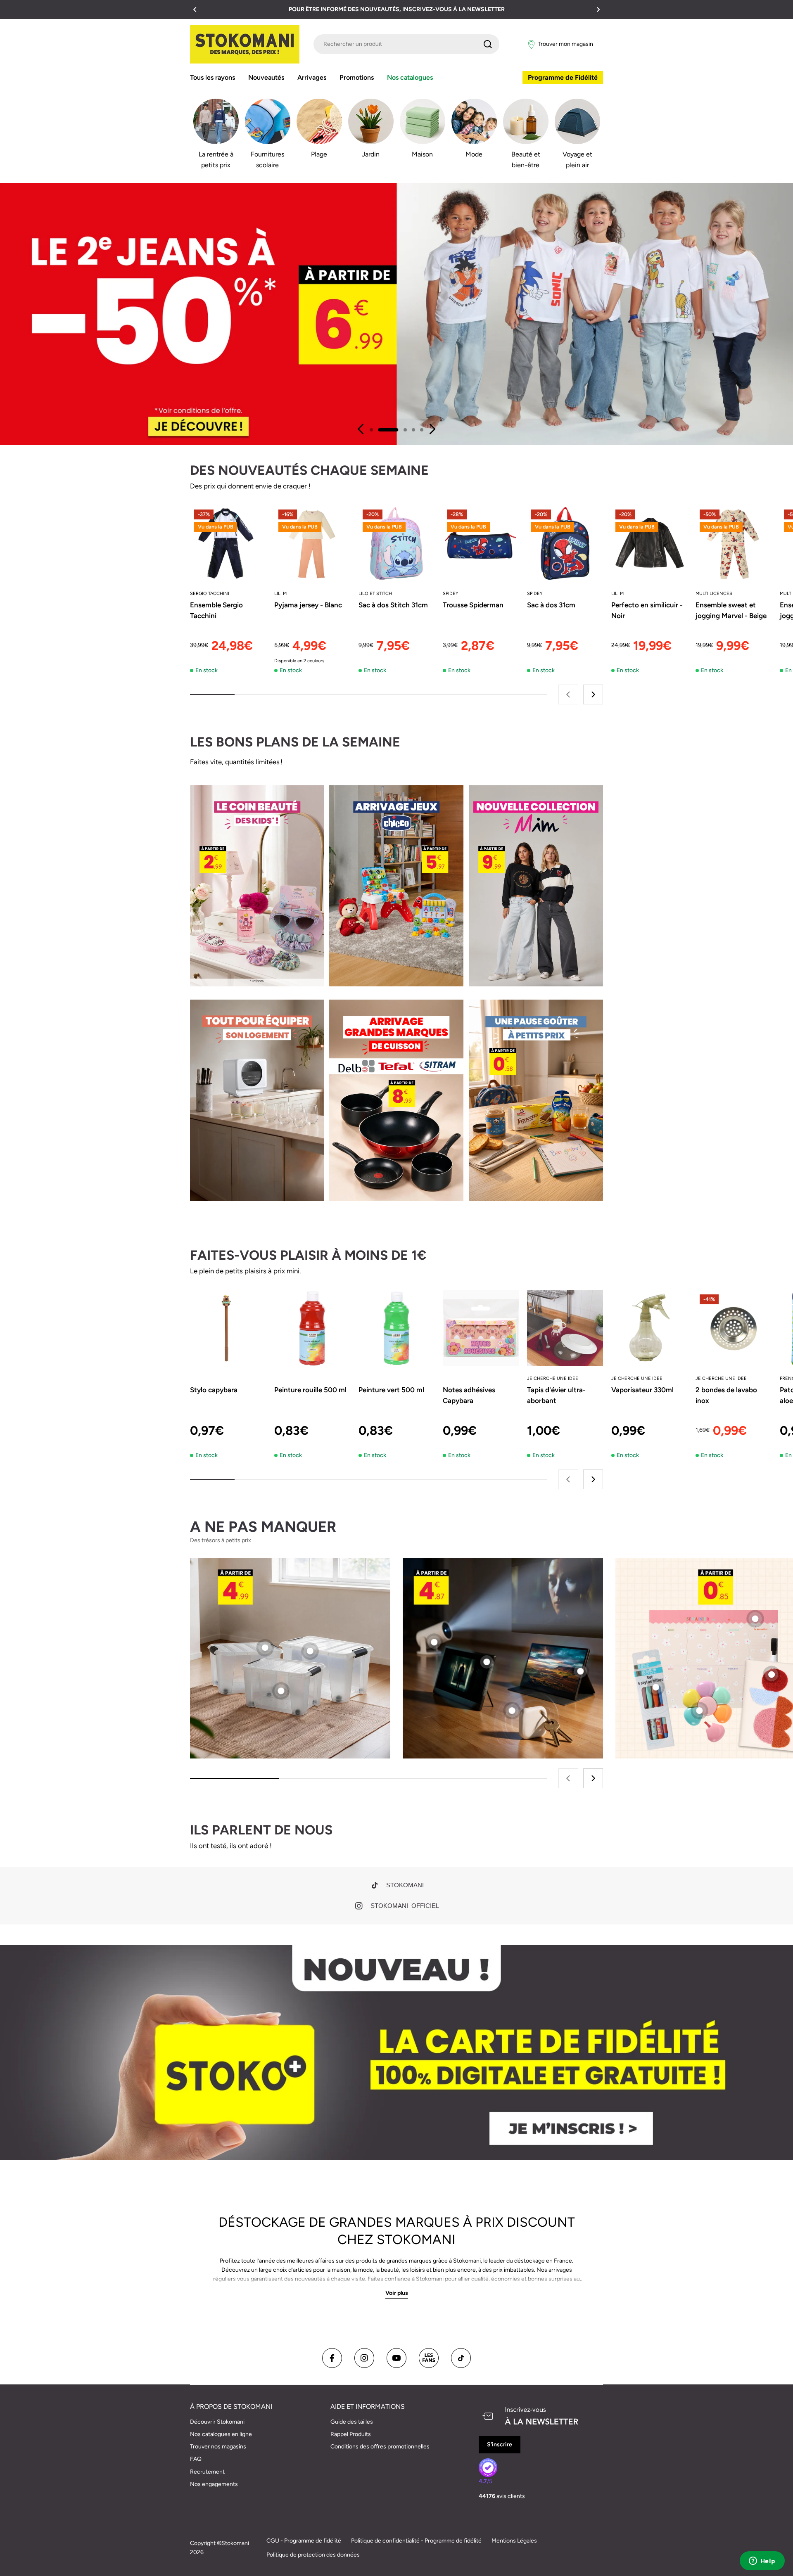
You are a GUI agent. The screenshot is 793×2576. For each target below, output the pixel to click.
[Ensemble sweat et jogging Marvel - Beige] (734, 543)
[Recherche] (488, 44)
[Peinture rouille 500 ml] (312, 1328)
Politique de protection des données (313, 2555)
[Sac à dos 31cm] (565, 543)
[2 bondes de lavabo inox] (734, 1328)
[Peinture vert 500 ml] (396, 1328)
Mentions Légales (514, 2541)
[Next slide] (432, 429)
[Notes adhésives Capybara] (481, 1328)
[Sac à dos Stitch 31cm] (396, 543)
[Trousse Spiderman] (481, 543)
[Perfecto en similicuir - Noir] (649, 543)
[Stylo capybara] (228, 1328)
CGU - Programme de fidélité (304, 2541)
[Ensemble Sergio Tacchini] (228, 543)
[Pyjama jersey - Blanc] (312, 543)
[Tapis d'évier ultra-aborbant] (565, 1328)
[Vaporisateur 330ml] (649, 1328)
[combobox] (406, 44)
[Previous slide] (361, 429)
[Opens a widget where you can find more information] (762, 2562)
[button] (195, 9)
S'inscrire (500, 2444)
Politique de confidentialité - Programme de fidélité (416, 2541)
